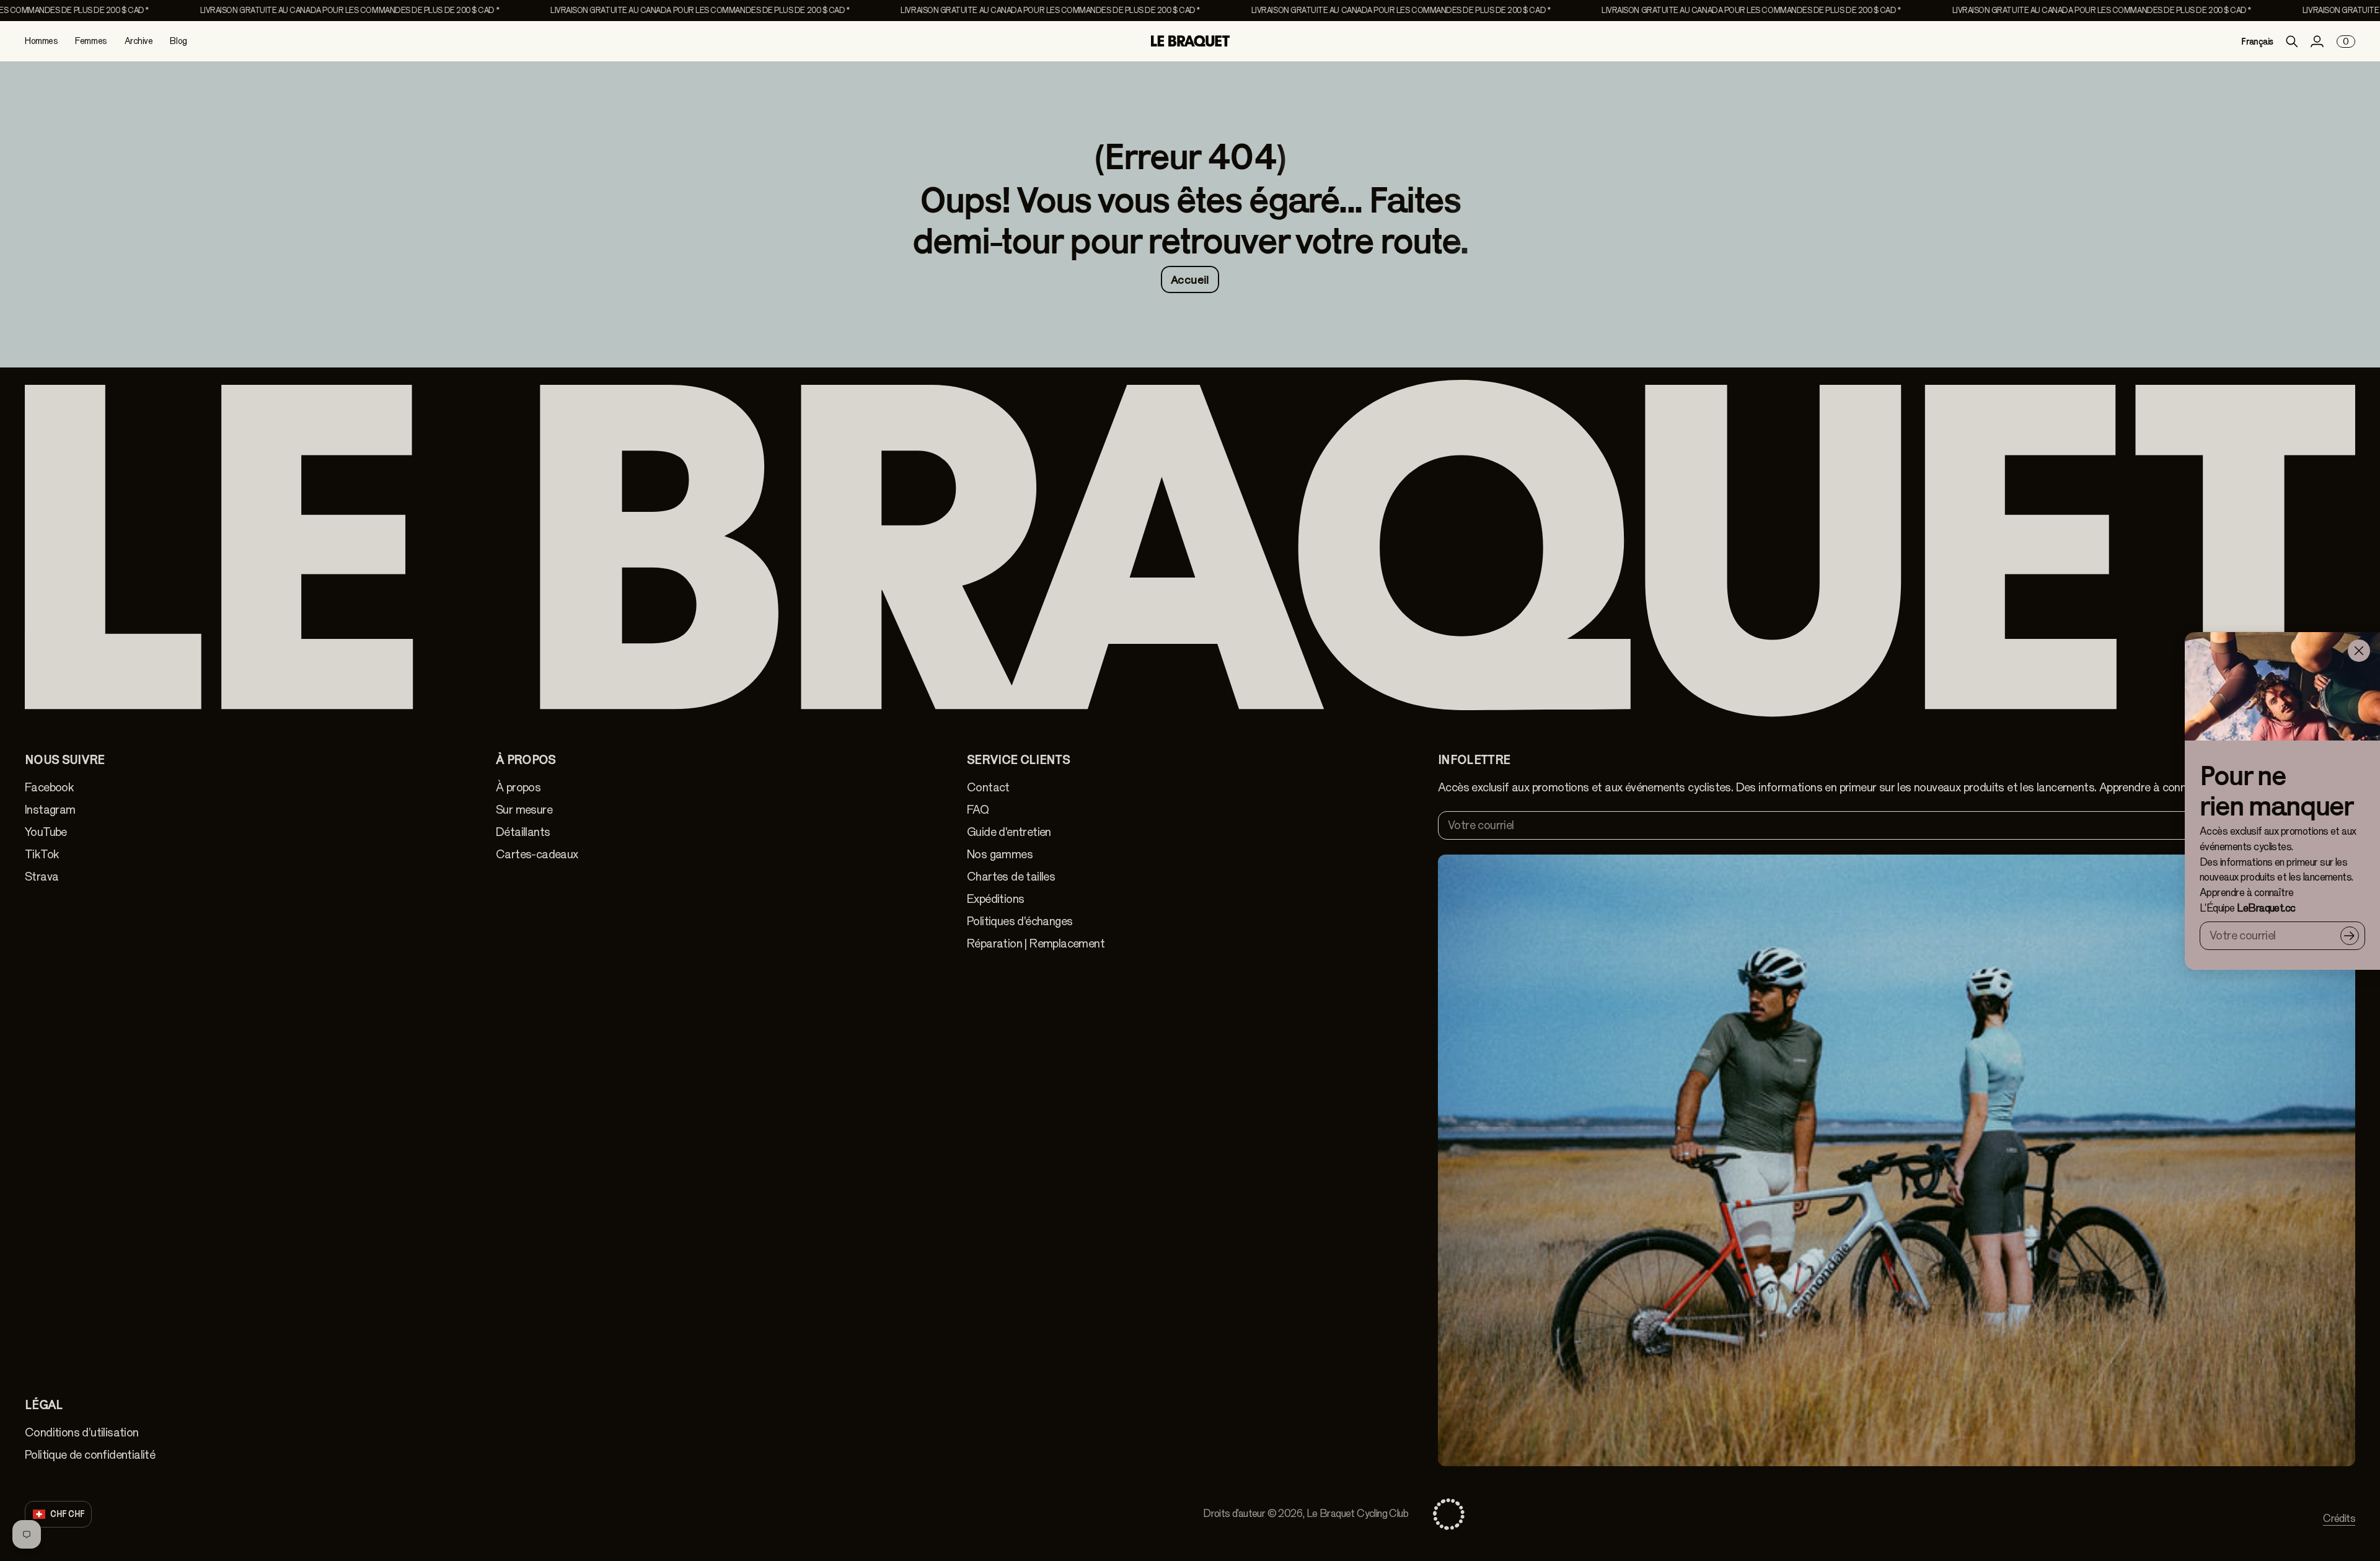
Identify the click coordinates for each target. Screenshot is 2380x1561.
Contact (988, 787)
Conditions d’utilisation (82, 1432)
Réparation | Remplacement (1036, 943)
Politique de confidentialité (90, 1455)
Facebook (49, 787)
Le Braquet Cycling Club (1357, 1514)
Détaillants (523, 832)
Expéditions (995, 899)
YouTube (46, 832)
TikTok (42, 854)
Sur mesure (524, 810)
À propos (518, 787)
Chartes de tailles (1011, 877)
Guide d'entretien (1009, 832)
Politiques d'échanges (1020, 921)
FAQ (978, 810)
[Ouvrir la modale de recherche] (2292, 42)
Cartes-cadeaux (537, 854)
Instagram (50, 810)
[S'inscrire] (2350, 935)
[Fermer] (2359, 651)
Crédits (2339, 1519)
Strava (42, 877)
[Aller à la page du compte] (2317, 42)
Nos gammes (1000, 854)
